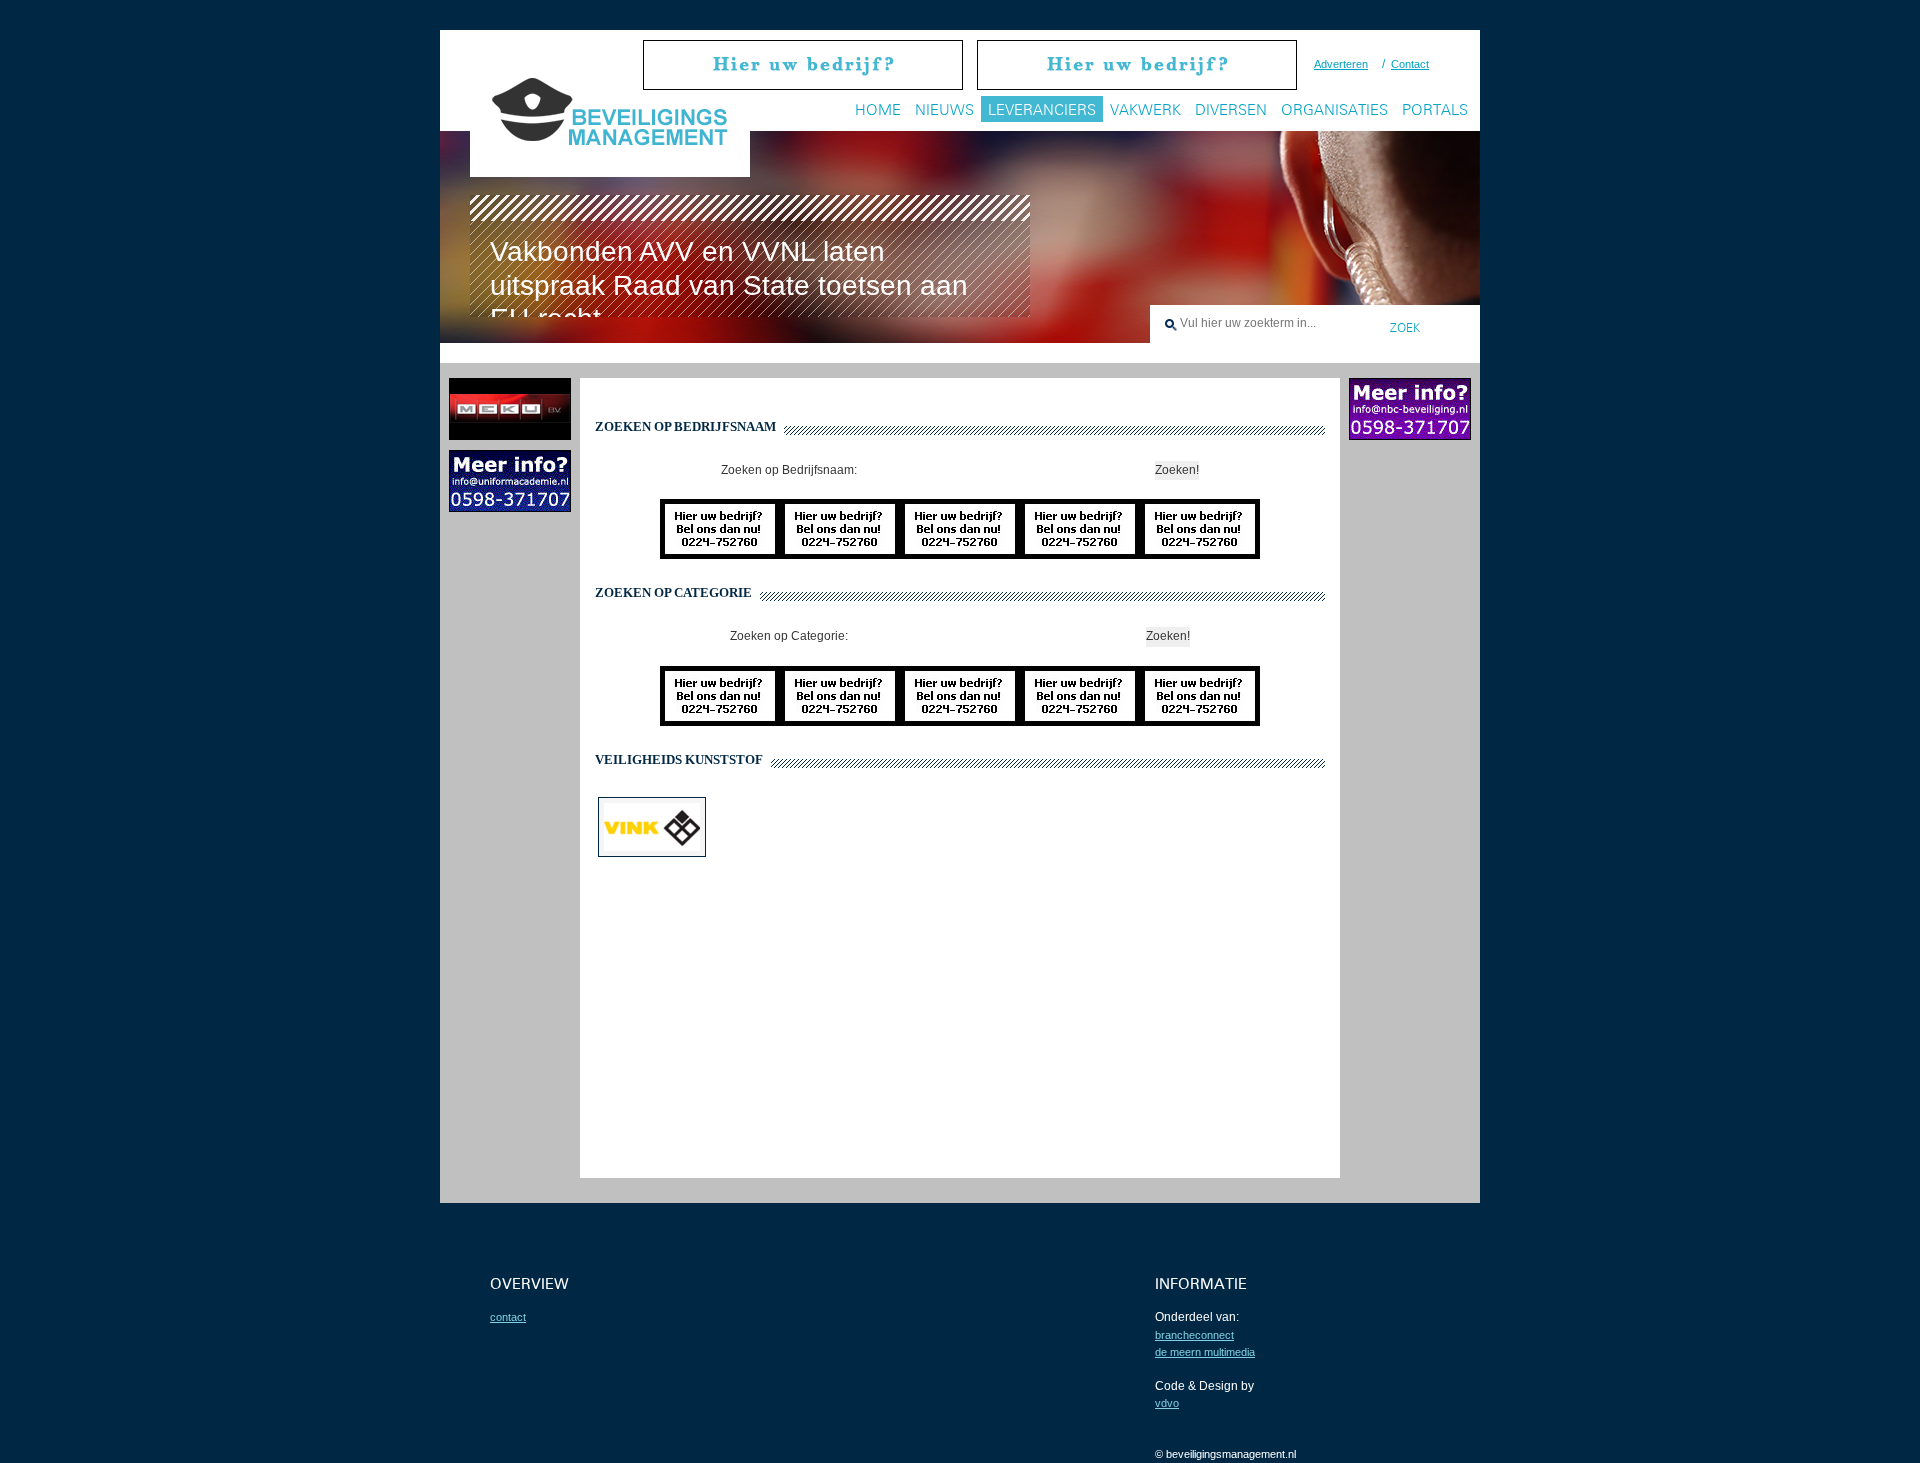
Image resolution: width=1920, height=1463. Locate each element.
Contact (1410, 64)
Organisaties (1334, 109)
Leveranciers (1042, 109)
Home (878, 109)
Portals (1435, 109)
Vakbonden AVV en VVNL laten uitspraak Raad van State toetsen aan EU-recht (729, 285)
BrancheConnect (1194, 1335)
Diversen (1231, 109)
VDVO (1167, 1403)
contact (508, 1317)
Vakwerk (1145, 109)
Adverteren (1341, 64)
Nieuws (944, 109)
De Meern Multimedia (1205, 1352)
